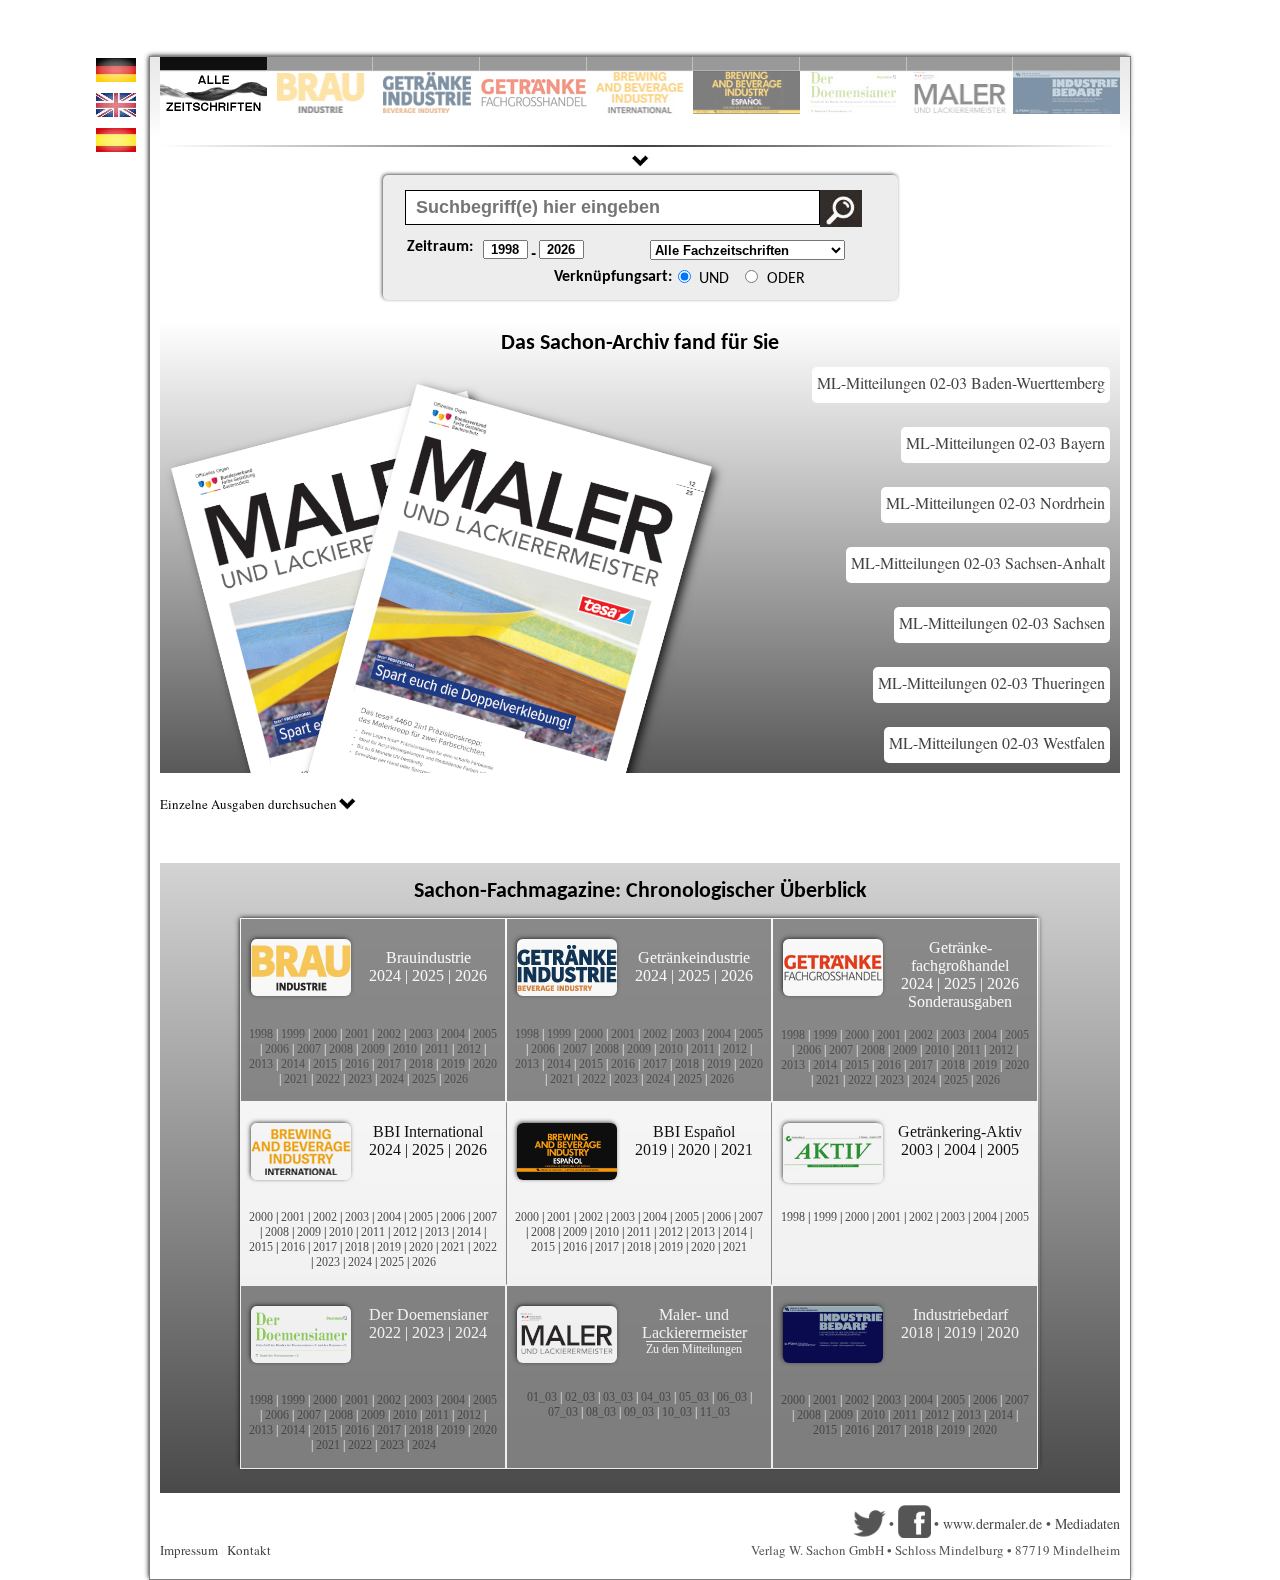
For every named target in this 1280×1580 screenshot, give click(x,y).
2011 (437, 1049)
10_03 (677, 1412)
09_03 (639, 1412)
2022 (328, 1079)
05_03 (694, 1397)
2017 (389, 1064)
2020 (485, 1064)
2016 (357, 1064)
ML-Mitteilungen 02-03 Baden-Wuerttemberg (961, 382)
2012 (469, 1049)
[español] (116, 146)
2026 (471, 975)
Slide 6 (746, 63)
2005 (485, 1034)
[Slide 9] (960, 63)
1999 (293, 1034)
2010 (405, 1049)
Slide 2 (320, 63)
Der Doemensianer (428, 1314)
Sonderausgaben (960, 1001)
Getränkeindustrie (694, 957)
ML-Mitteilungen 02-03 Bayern (1005, 442)
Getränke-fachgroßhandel (960, 956)
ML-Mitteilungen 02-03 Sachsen (1002, 622)
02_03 (580, 1397)
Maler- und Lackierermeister (694, 1323)
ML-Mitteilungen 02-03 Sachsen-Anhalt (978, 562)
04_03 (656, 1397)
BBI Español (694, 1131)
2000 (325, 1034)
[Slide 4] (533, 63)
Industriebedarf (960, 1314)
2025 (428, 975)
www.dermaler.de (992, 1523)
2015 (325, 1064)
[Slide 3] (426, 63)
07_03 (563, 1412)
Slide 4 (533, 63)
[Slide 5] (640, 63)
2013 (261, 1064)
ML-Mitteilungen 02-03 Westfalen (997, 742)
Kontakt (249, 1550)
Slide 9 (960, 63)
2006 (277, 1049)
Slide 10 (1066, 63)
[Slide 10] (1066, 63)
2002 (389, 1034)
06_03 (732, 1397)
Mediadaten (1087, 1523)
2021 (296, 1079)
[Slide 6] (746, 63)
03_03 (618, 1397)
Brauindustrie (428, 957)
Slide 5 (640, 63)
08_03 (601, 1412)
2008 (341, 1049)
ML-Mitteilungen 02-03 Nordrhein (995, 502)
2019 (453, 1064)
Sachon (573, 343)
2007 (309, 1049)
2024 (385, 975)
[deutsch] (116, 76)
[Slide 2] (320, 63)
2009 (373, 1049)
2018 (421, 1064)
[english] (116, 111)
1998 (261, 1034)
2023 (360, 1079)
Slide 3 (426, 63)
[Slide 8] (853, 63)
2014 (293, 1064)
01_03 (542, 1397)
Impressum (189, 1550)
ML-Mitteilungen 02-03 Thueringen (991, 682)
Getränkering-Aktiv (960, 1131)
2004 (453, 1034)
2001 (357, 1034)
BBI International (428, 1131)
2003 (421, 1034)
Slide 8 (853, 63)
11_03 (715, 1412)
